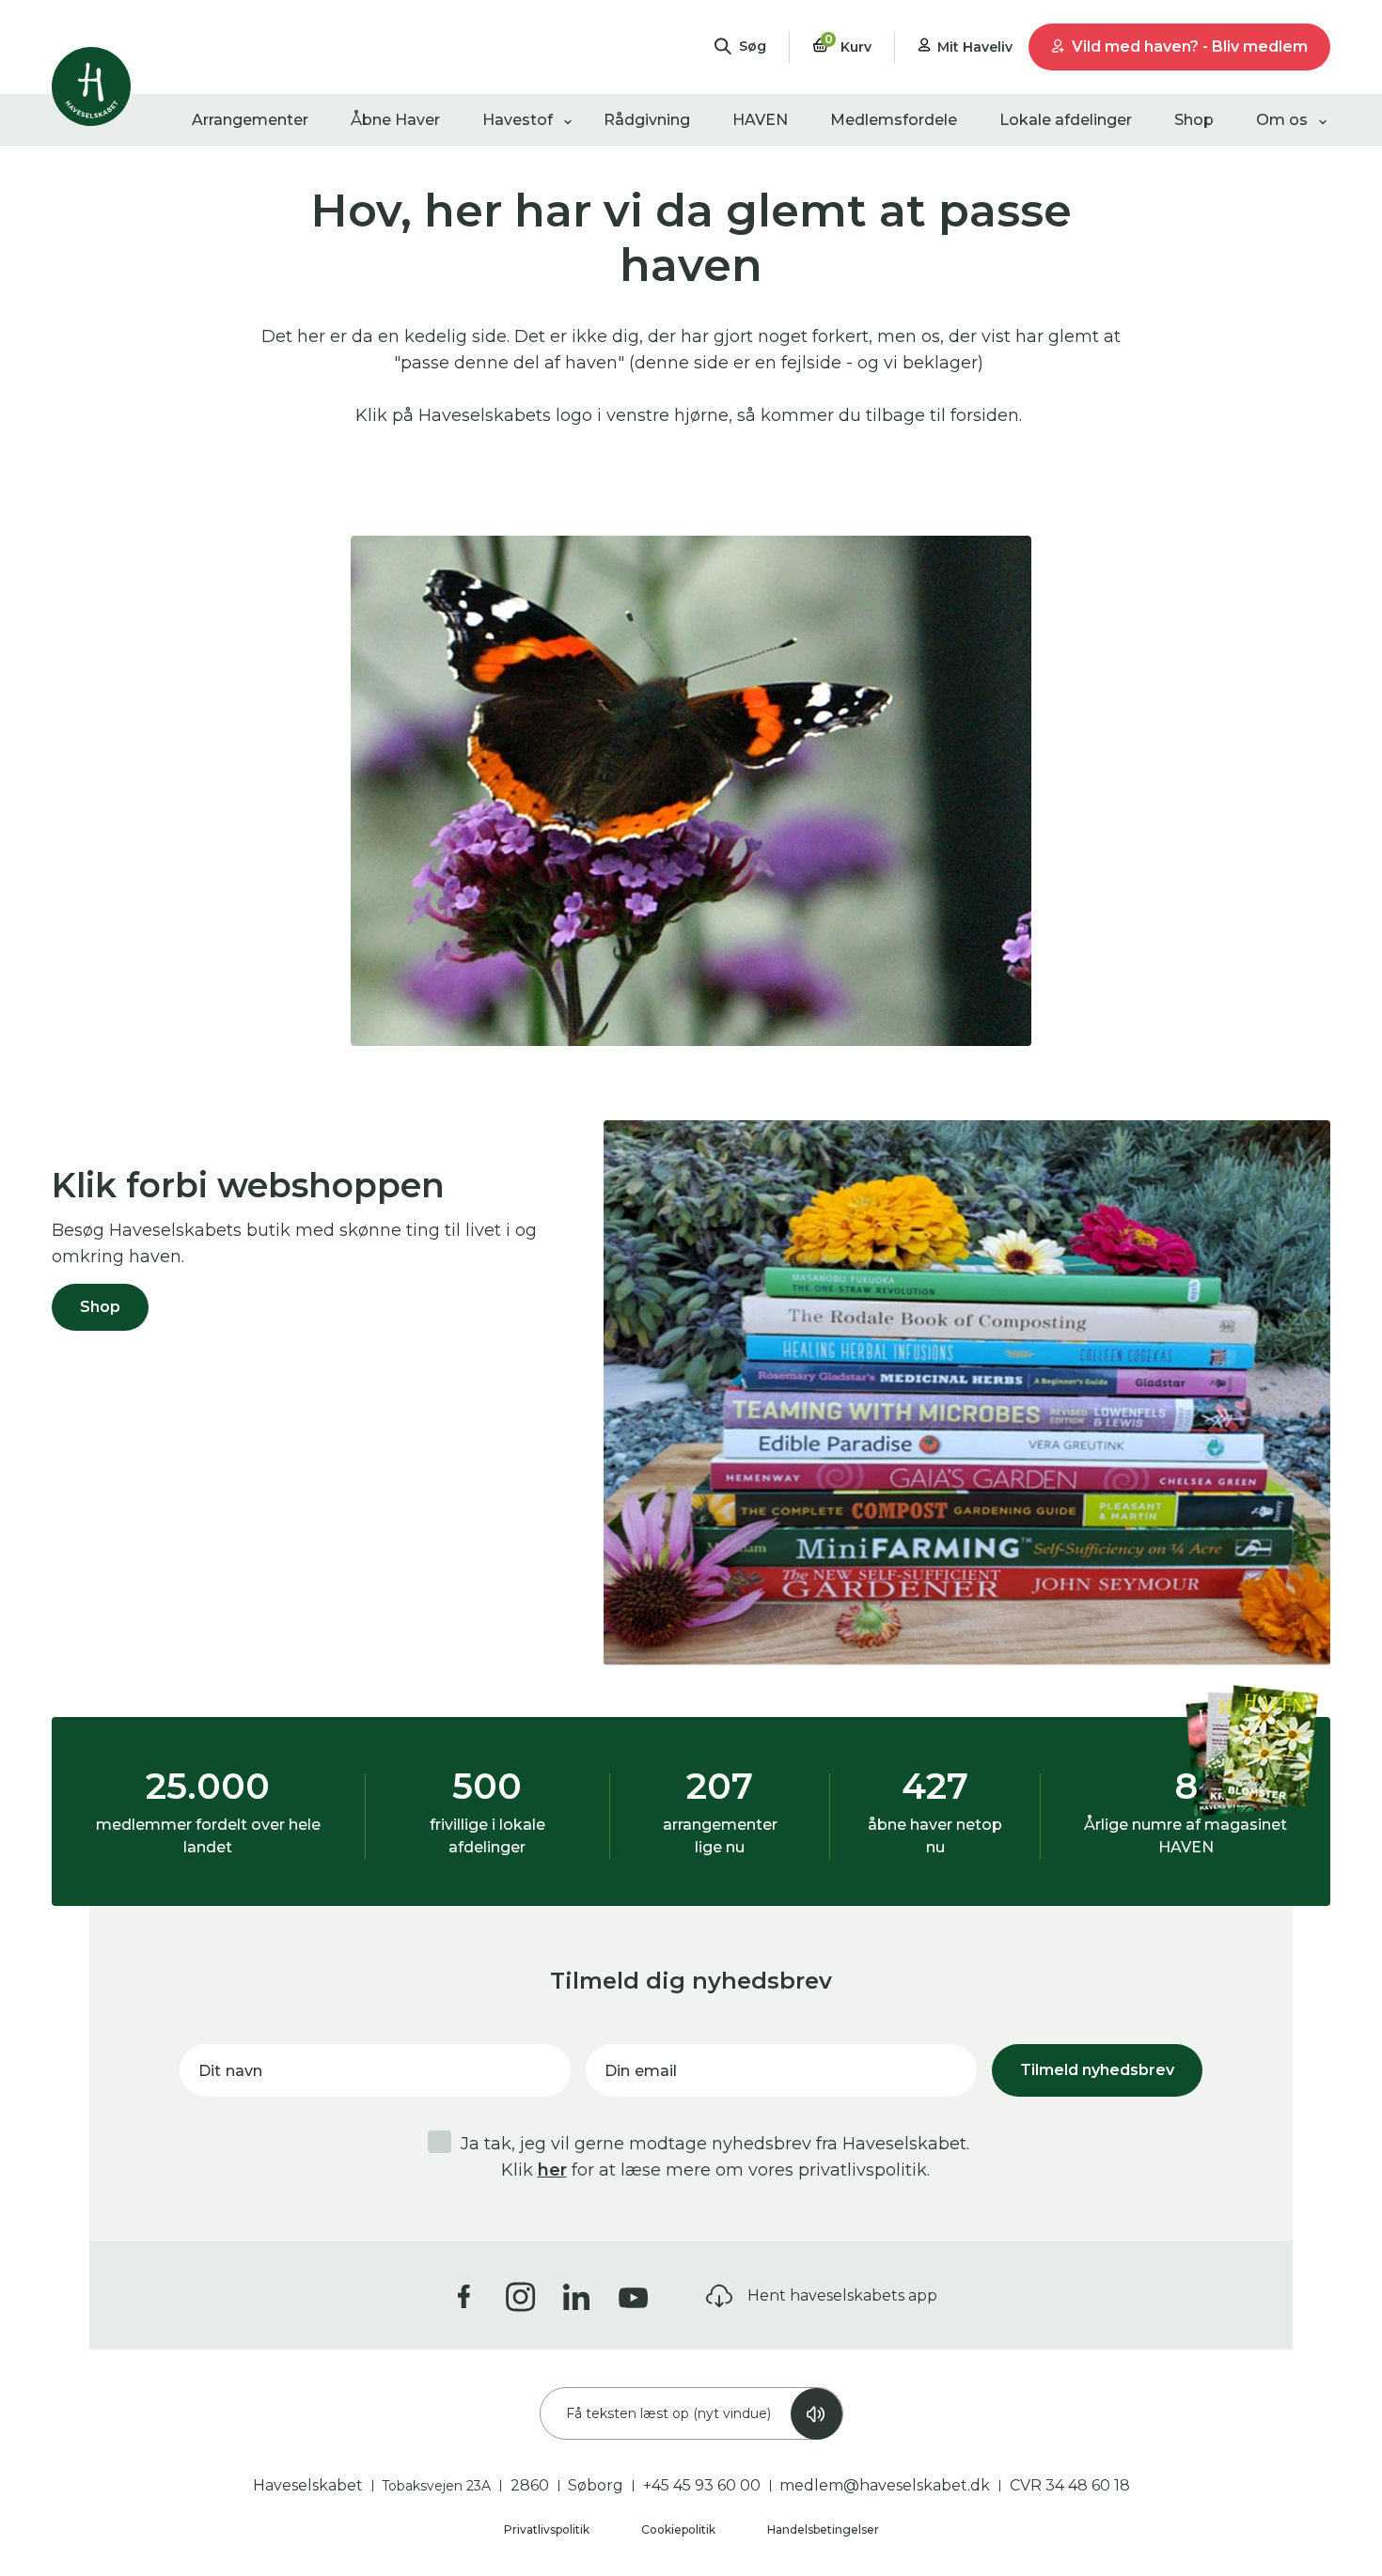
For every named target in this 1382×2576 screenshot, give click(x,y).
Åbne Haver (395, 120)
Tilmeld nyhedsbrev (1097, 2070)
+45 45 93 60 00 (702, 2485)
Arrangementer (250, 120)
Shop (1194, 120)
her (552, 2170)
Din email (641, 2071)
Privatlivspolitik (548, 2529)
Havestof (518, 120)
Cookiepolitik (680, 2529)
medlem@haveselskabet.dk (885, 2485)
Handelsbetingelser (823, 2529)
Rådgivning (647, 120)
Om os (1282, 120)
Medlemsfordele (894, 120)
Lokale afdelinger (1066, 120)
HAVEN (760, 120)
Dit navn (230, 2071)
